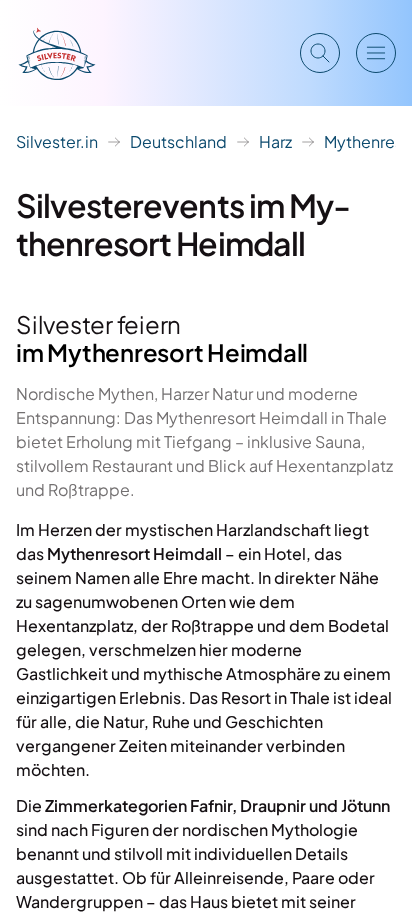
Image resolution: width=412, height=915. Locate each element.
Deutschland (178, 141)
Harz (275, 141)
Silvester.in (57, 141)
